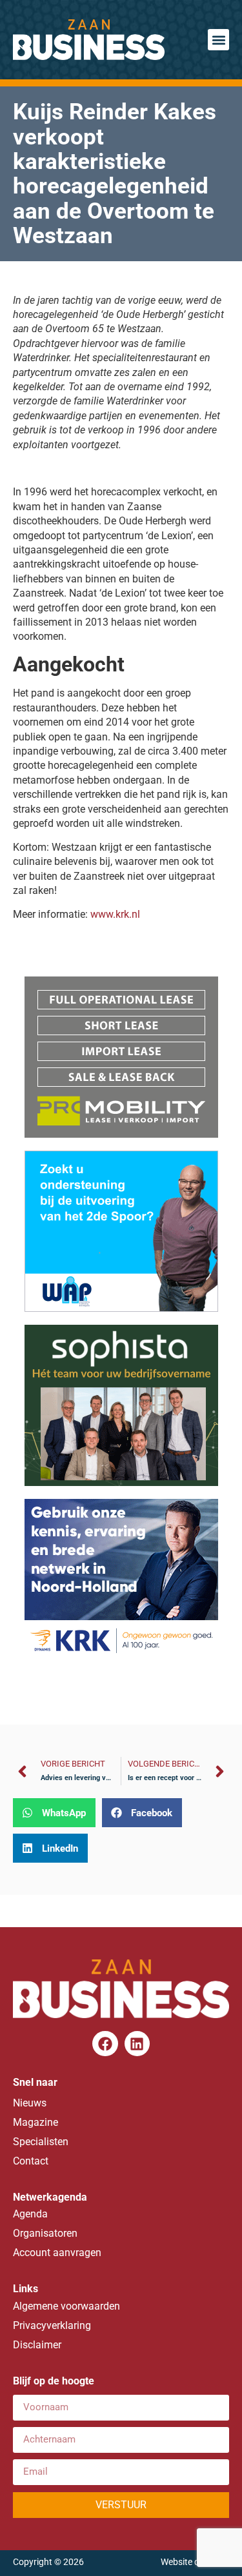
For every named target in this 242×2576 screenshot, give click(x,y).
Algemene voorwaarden (66, 2306)
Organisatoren (45, 2233)
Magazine (35, 2122)
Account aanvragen (57, 2253)
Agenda (30, 2214)
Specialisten (41, 2142)
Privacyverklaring (52, 2325)
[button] (218, 40)
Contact (31, 2161)
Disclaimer (37, 2345)
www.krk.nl (115, 914)
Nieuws (30, 2103)
